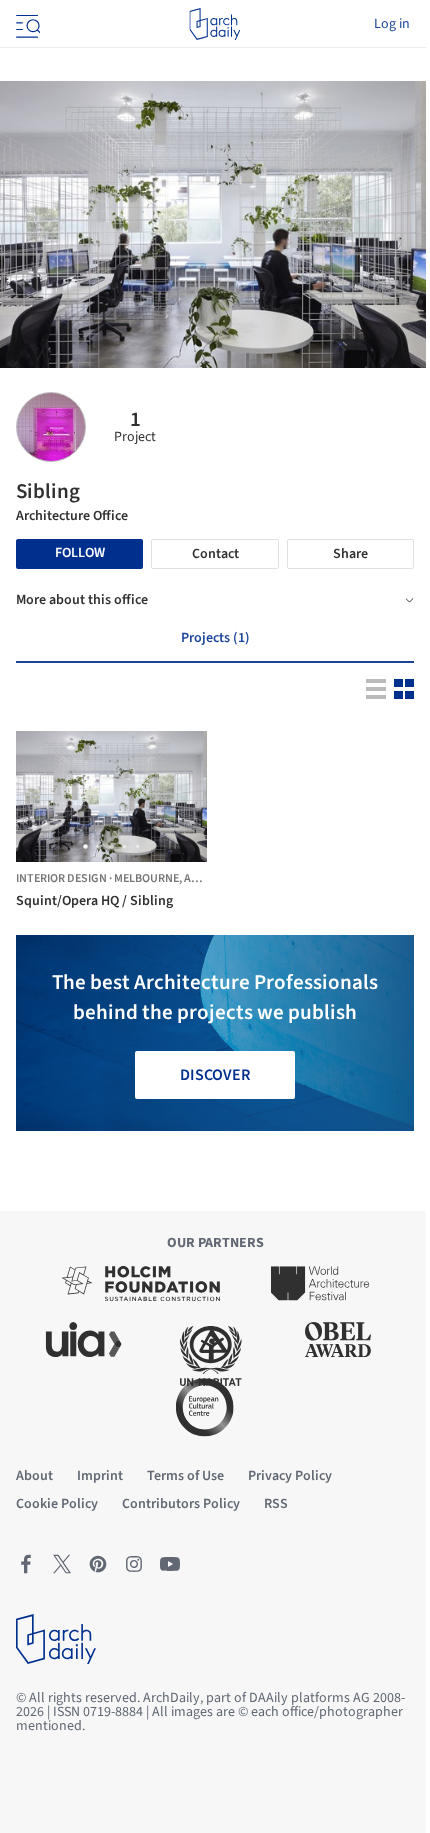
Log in (392, 24)
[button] (85, 846)
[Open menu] (26, 24)
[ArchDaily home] (214, 24)
